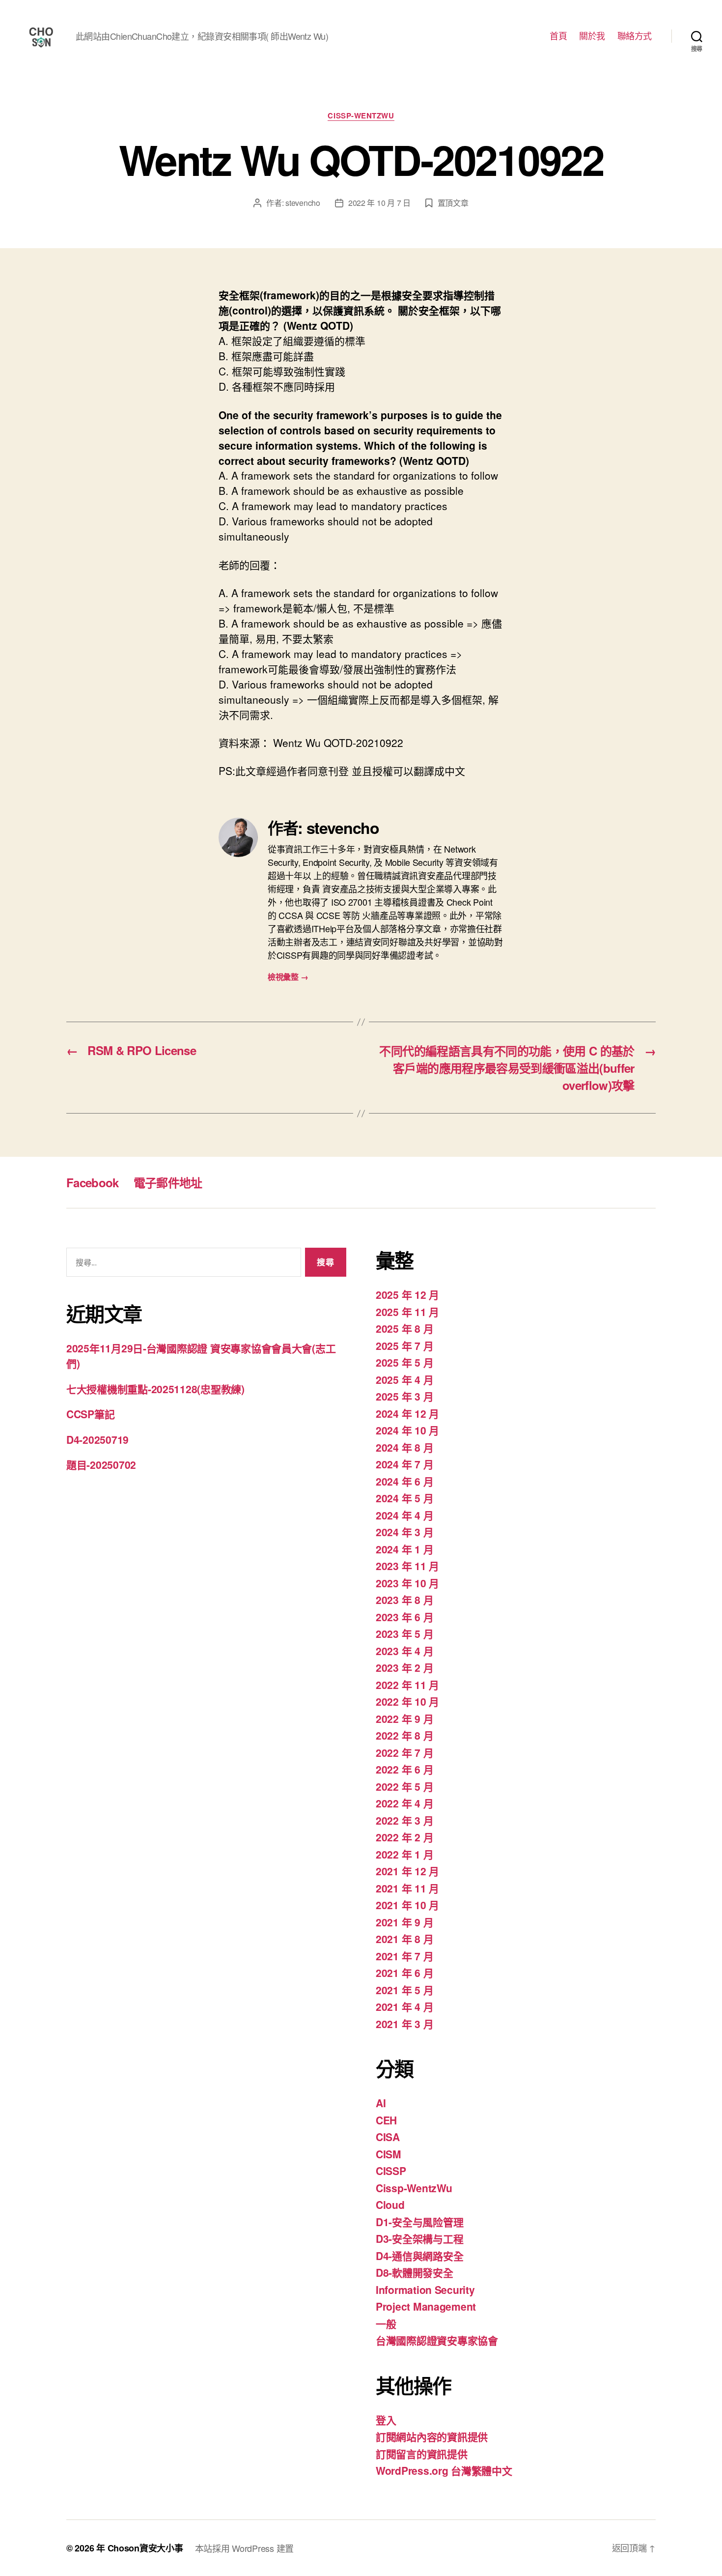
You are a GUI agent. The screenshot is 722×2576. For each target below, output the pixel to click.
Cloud (390, 2204)
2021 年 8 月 (404, 1939)
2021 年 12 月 (407, 1871)
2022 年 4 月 (404, 1803)
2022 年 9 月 (404, 1718)
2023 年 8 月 (404, 1600)
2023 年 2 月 (404, 1667)
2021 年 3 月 (404, 2024)
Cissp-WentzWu (361, 116)
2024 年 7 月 (404, 1464)
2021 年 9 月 (404, 1922)
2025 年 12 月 (407, 1294)
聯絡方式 (635, 36)
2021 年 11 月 (407, 1888)
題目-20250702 (101, 1464)
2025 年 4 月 (404, 1379)
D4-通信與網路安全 (419, 2256)
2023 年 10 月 (407, 1583)
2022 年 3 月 (404, 1820)
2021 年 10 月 (407, 1905)
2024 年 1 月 (404, 1549)
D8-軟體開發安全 (415, 2272)
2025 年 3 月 (404, 1396)
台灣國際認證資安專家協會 (437, 2340)
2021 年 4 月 (404, 2006)
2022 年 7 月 (404, 1752)
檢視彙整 (288, 977)
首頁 (558, 36)
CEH (386, 2120)
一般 (386, 2323)
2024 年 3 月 (404, 1532)
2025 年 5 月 (404, 1362)
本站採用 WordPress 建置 (244, 2548)
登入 (386, 2420)
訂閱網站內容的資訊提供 (432, 2436)
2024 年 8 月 (404, 1447)
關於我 (592, 36)
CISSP (391, 2171)
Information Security (425, 2290)
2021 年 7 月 (404, 1956)
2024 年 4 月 (404, 1515)
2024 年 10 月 (407, 1430)
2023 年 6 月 (404, 1617)
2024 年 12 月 (407, 1413)
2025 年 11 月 (407, 1312)
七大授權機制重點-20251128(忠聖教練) (155, 1389)
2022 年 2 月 (404, 1837)
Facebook (93, 1182)
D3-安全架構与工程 (419, 2238)
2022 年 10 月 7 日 (379, 203)
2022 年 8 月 (404, 1735)
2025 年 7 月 (404, 1345)
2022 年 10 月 (407, 1701)
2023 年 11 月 (407, 1566)
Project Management (426, 2306)
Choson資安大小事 (145, 2548)
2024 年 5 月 (404, 1498)
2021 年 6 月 (404, 1973)
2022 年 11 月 (407, 1685)
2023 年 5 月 (404, 1633)
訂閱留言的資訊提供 (422, 2454)
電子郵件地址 (168, 1182)
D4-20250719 (97, 1439)
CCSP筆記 (90, 1414)
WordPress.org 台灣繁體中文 (444, 2470)
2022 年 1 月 (404, 1854)
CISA (388, 2137)
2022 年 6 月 (404, 1769)
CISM (389, 2154)
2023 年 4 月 (404, 1651)
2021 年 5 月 (404, 1990)
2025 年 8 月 (404, 1328)
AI (381, 2103)
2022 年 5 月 (404, 1786)
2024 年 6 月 (404, 1481)
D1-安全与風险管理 (419, 2222)
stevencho (303, 203)
